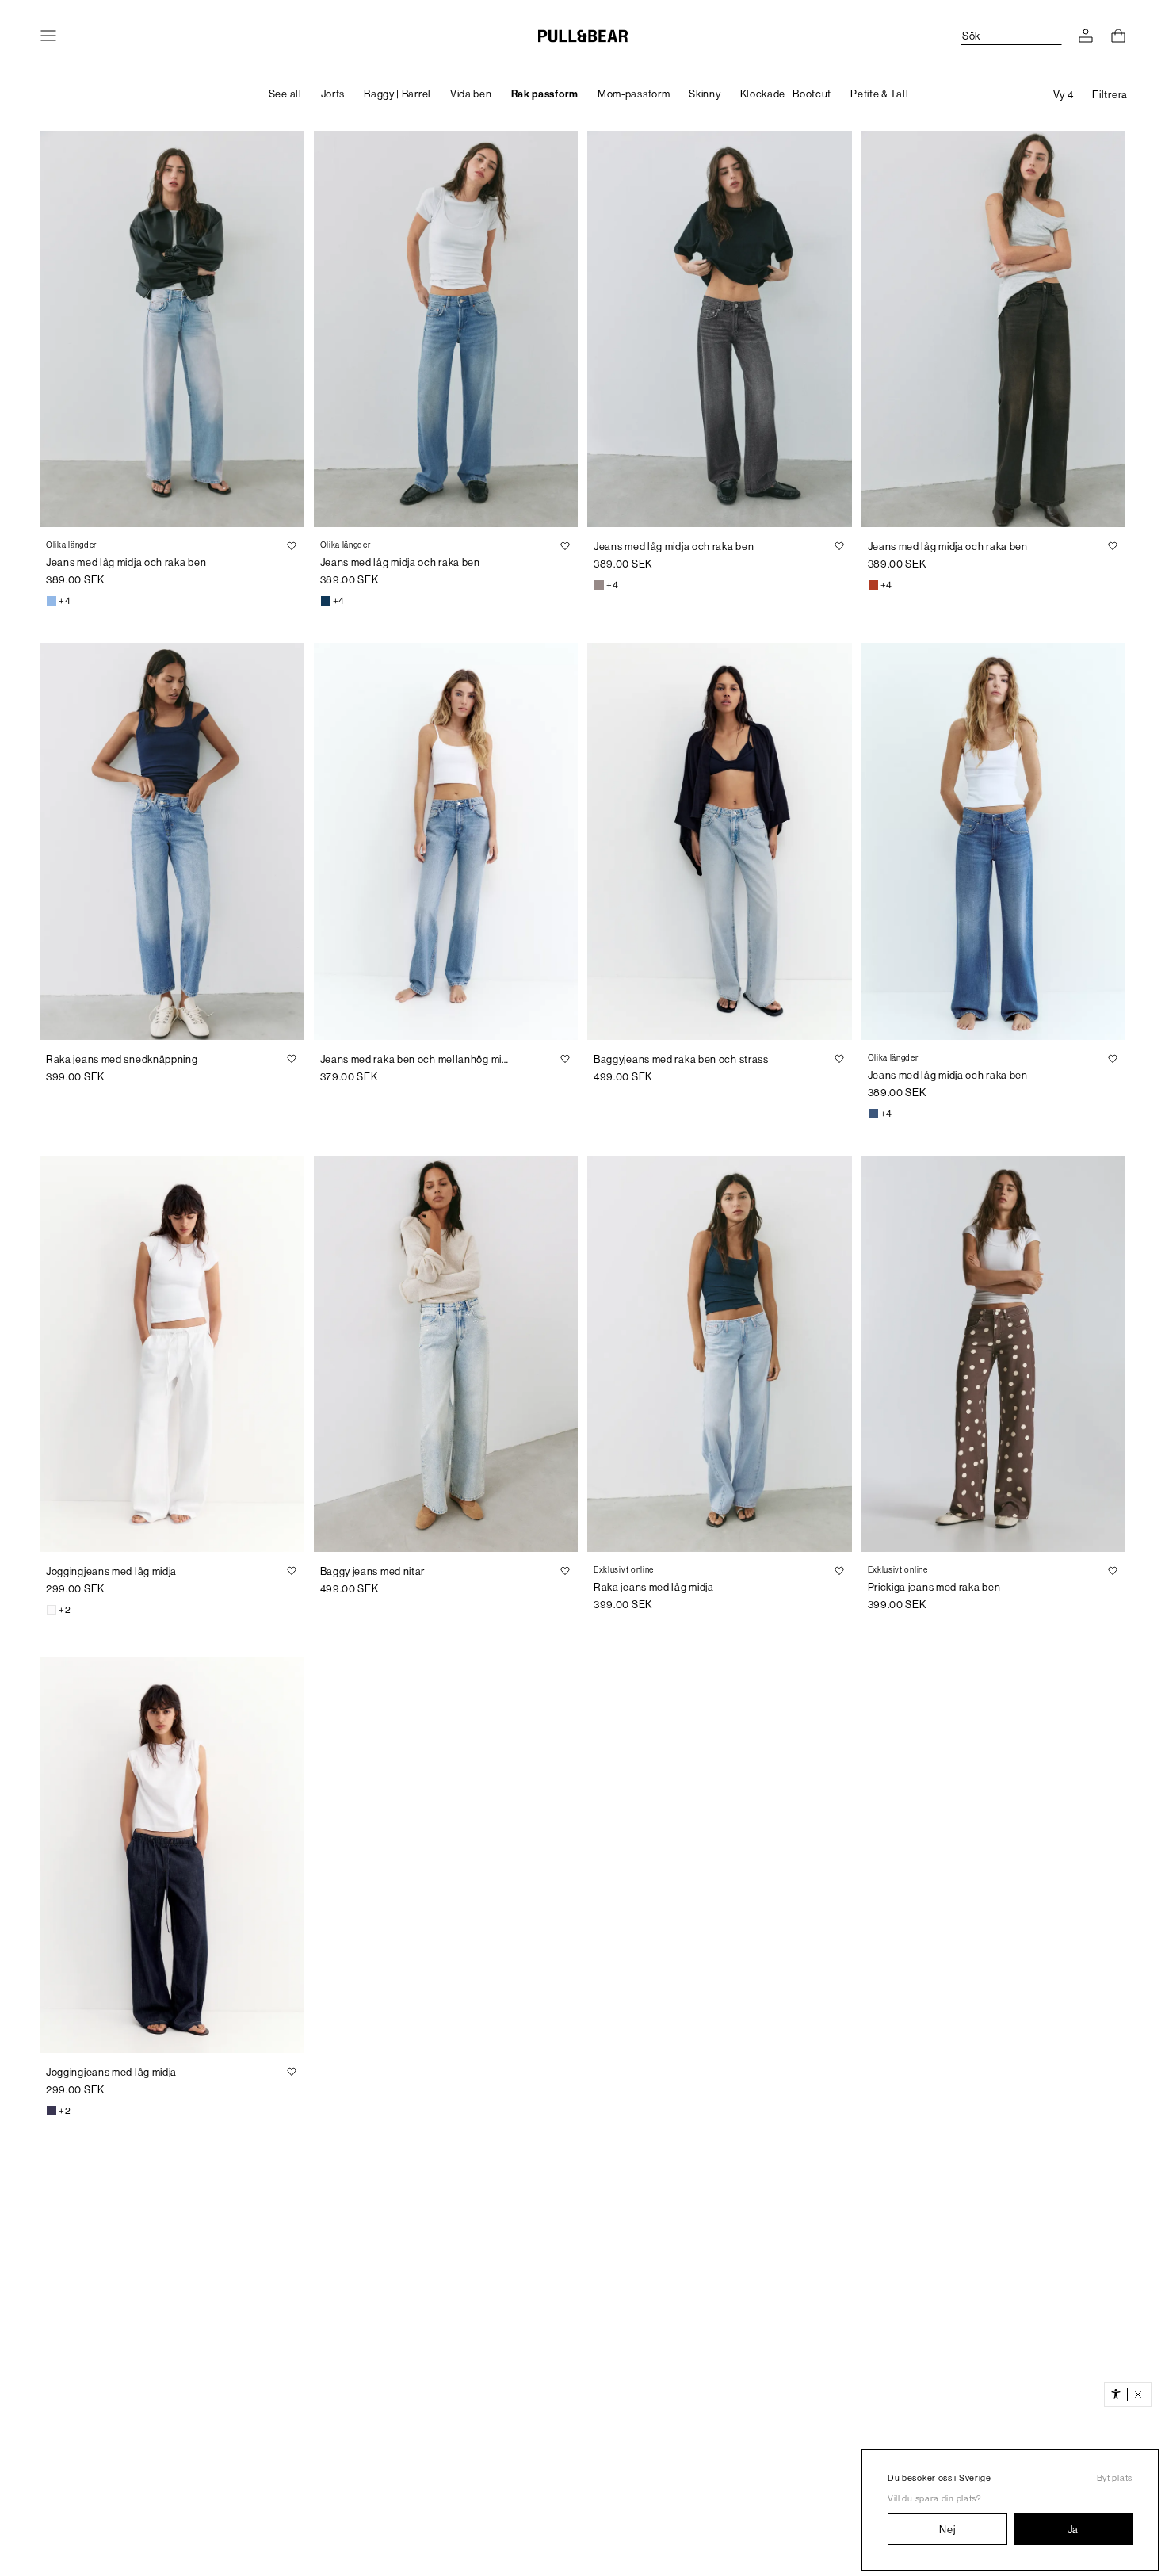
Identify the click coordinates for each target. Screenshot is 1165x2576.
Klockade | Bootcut (786, 94)
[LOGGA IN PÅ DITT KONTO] (1086, 36)
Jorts (333, 94)
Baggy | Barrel (397, 94)
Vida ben (471, 94)
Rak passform (545, 94)
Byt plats (1115, 2478)
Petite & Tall (879, 94)
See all (285, 94)
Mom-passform (634, 94)
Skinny (705, 94)
